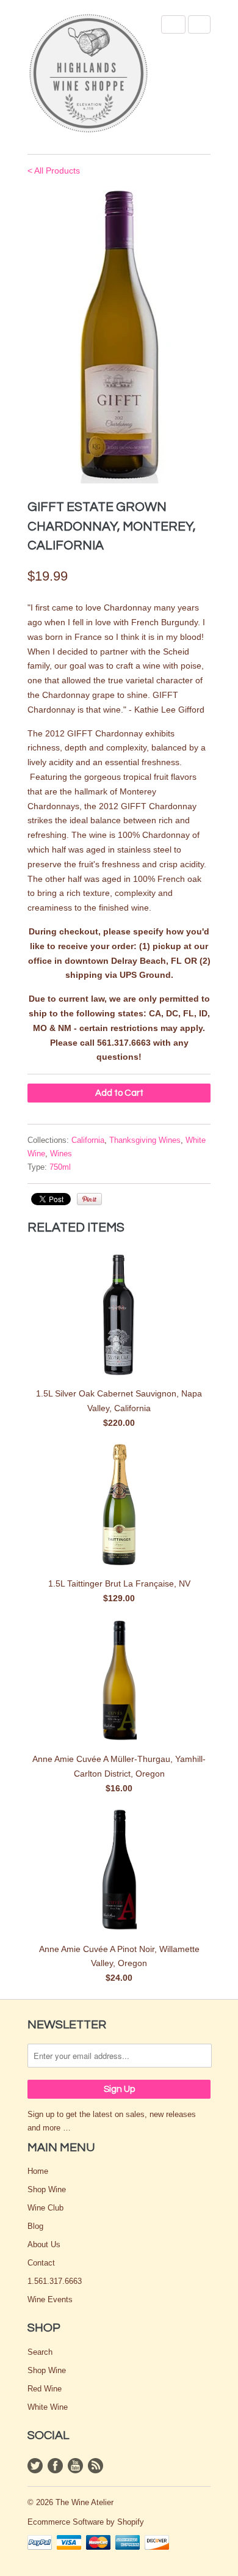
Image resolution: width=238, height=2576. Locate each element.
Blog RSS (96, 2466)
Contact (41, 2263)
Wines (61, 1154)
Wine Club (45, 2208)
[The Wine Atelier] (88, 74)
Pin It (89, 1199)
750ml (60, 1167)
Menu (173, 24)
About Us (44, 2244)
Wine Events (50, 2299)
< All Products (54, 171)
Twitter (35, 2466)
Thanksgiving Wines (145, 1140)
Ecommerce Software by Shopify (86, 2522)
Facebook (55, 2466)
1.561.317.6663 (55, 2281)
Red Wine (45, 2389)
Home (38, 2171)
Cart (199, 24)
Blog (35, 2226)
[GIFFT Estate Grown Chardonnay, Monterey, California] (119, 337)
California (88, 1140)
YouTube (75, 2466)
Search (40, 2352)
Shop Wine (47, 2189)
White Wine (48, 2407)
